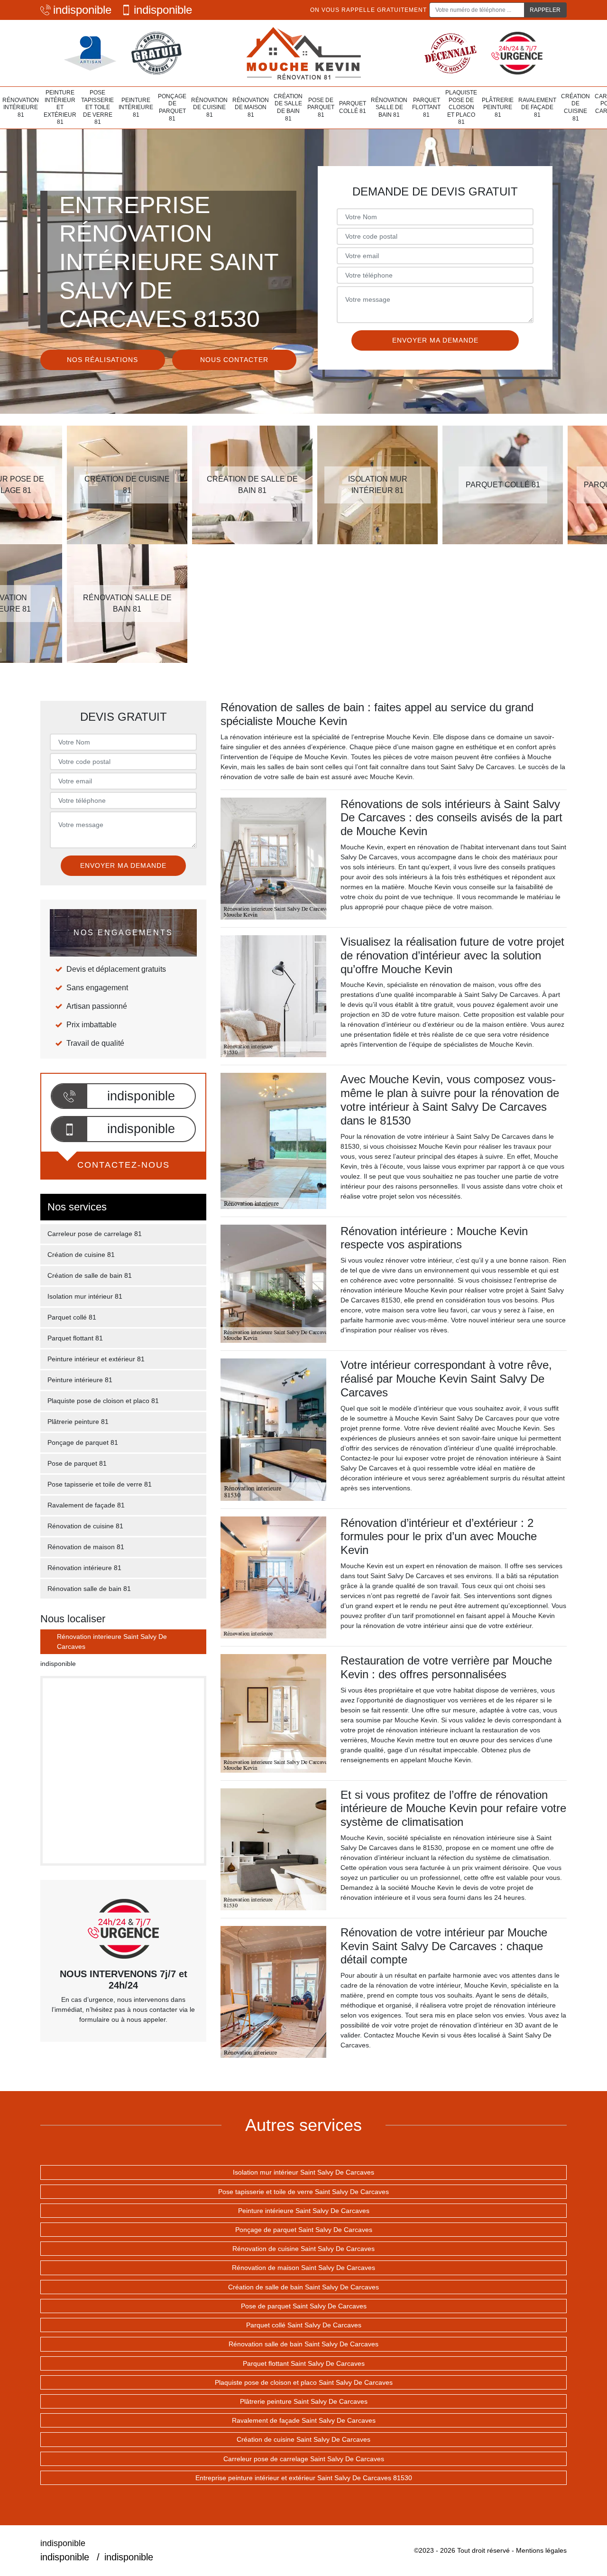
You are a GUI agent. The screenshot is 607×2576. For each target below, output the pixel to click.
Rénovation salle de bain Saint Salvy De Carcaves (303, 2344)
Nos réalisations (102, 360)
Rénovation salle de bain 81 (389, 107)
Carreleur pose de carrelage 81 (95, 1234)
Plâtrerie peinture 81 (498, 107)
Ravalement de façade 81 (537, 107)
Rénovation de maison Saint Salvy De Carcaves (303, 2268)
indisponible (82, 10)
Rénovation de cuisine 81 (209, 107)
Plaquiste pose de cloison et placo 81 (461, 107)
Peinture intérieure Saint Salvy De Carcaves (304, 2211)
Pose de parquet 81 (321, 107)
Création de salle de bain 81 (288, 107)
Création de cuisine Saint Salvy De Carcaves (303, 2439)
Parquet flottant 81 (426, 107)
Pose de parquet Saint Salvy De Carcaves (304, 2306)
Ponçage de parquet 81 (172, 107)
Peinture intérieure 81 (136, 107)
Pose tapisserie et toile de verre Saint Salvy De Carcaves (303, 2192)
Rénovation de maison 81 (251, 107)
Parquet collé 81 (353, 107)
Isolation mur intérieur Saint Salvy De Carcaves (303, 2172)
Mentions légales (541, 2550)
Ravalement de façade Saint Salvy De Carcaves (304, 2420)
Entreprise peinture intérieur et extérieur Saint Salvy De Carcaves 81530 (304, 2478)
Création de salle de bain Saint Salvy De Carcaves (303, 2287)
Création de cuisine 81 (575, 107)
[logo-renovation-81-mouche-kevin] (303, 53)
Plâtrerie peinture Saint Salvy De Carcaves (304, 2401)
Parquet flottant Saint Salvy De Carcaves (304, 2363)
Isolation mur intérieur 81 (85, 1296)
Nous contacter (234, 360)
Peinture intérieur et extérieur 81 (60, 107)
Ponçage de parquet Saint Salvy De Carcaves (304, 2230)
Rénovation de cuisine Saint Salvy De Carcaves (303, 2249)
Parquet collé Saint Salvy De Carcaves (304, 2325)
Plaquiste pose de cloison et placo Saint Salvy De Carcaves (304, 2382)
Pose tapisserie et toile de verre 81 (97, 107)
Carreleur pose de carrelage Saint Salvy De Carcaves (304, 2459)
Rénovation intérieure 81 (21, 107)
